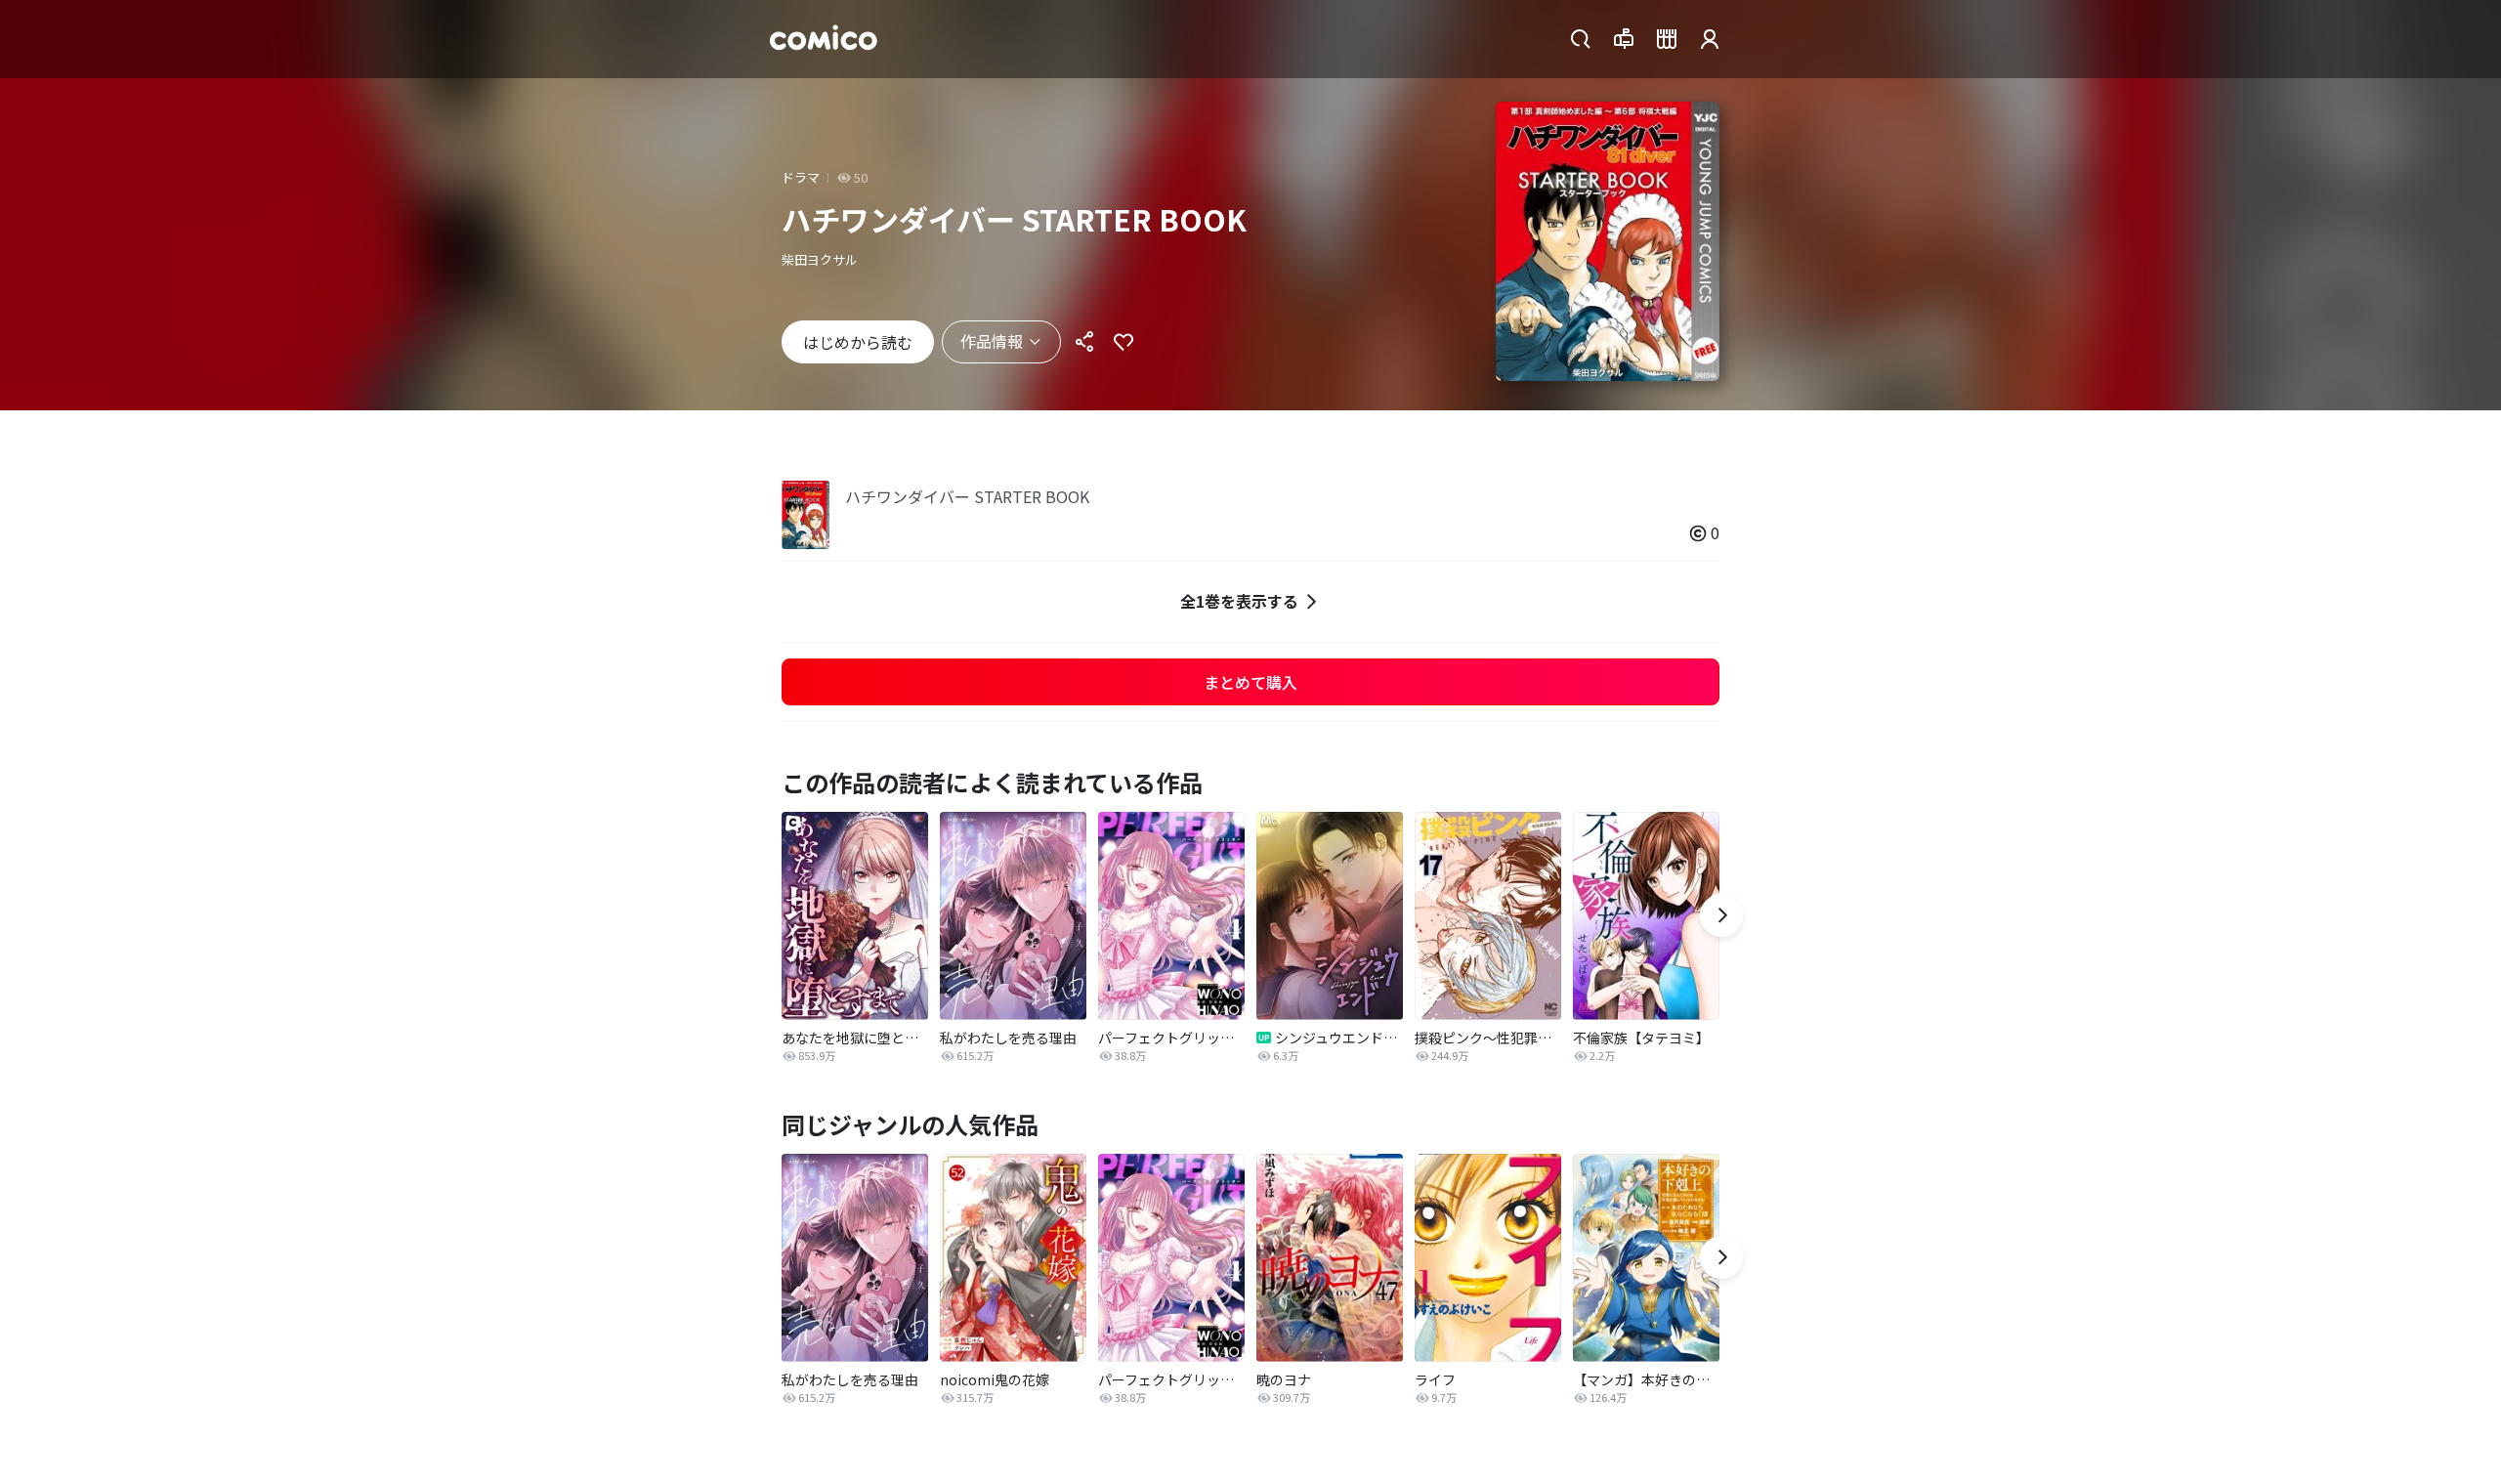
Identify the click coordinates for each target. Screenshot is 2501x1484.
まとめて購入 (1250, 682)
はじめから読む (858, 342)
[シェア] (1084, 342)
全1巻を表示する (1239, 601)
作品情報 (992, 341)
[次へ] (1721, 915)
